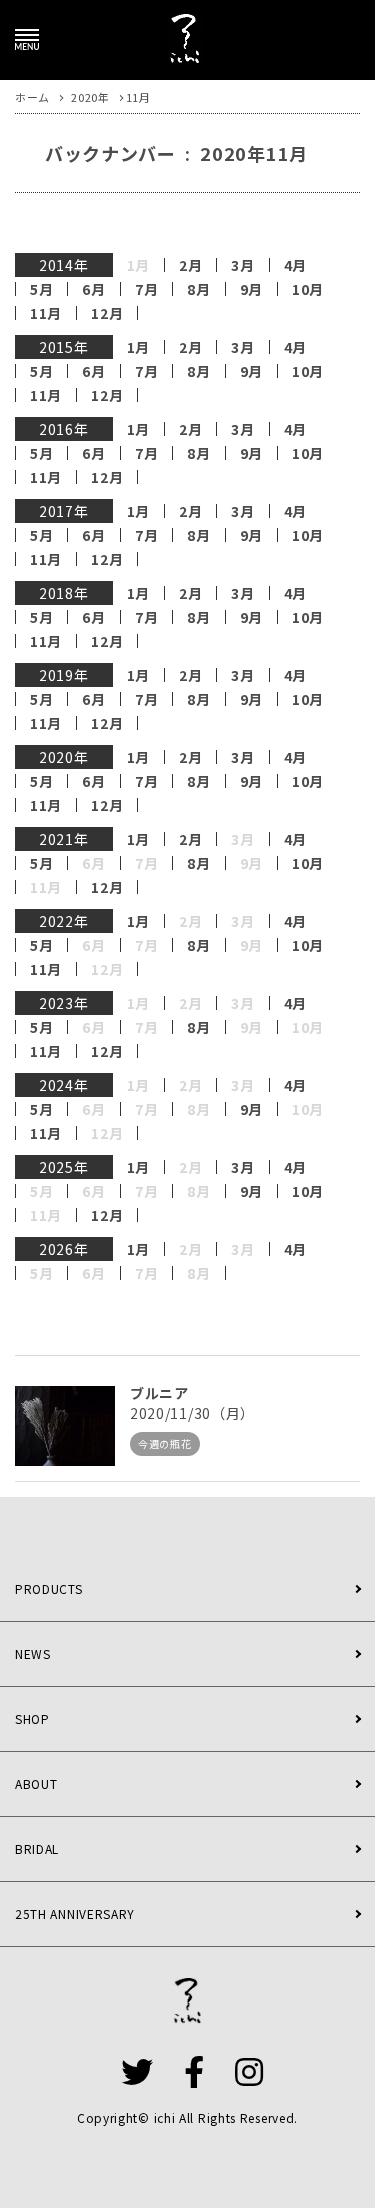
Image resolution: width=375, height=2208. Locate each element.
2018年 (64, 593)
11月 (46, 313)
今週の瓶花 (165, 1443)
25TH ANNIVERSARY (75, 1913)
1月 (138, 347)
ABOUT (36, 1783)
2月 (190, 265)
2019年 (64, 675)
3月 (242, 265)
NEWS (33, 1653)
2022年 (64, 921)
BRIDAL (37, 1848)
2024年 (64, 1085)
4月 (295, 265)
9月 (251, 289)
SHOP (32, 1718)
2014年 (64, 265)
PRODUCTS (49, 1588)
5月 (41, 289)
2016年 (64, 429)
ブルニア (159, 1393)
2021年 (64, 839)
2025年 (64, 1167)
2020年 (64, 757)
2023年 (64, 1003)
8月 (198, 289)
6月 (93, 289)
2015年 (64, 347)
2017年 (64, 511)
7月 (146, 289)
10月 (308, 289)
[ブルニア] (65, 1426)
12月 (107, 313)
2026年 (64, 1249)
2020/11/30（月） (192, 1413)
